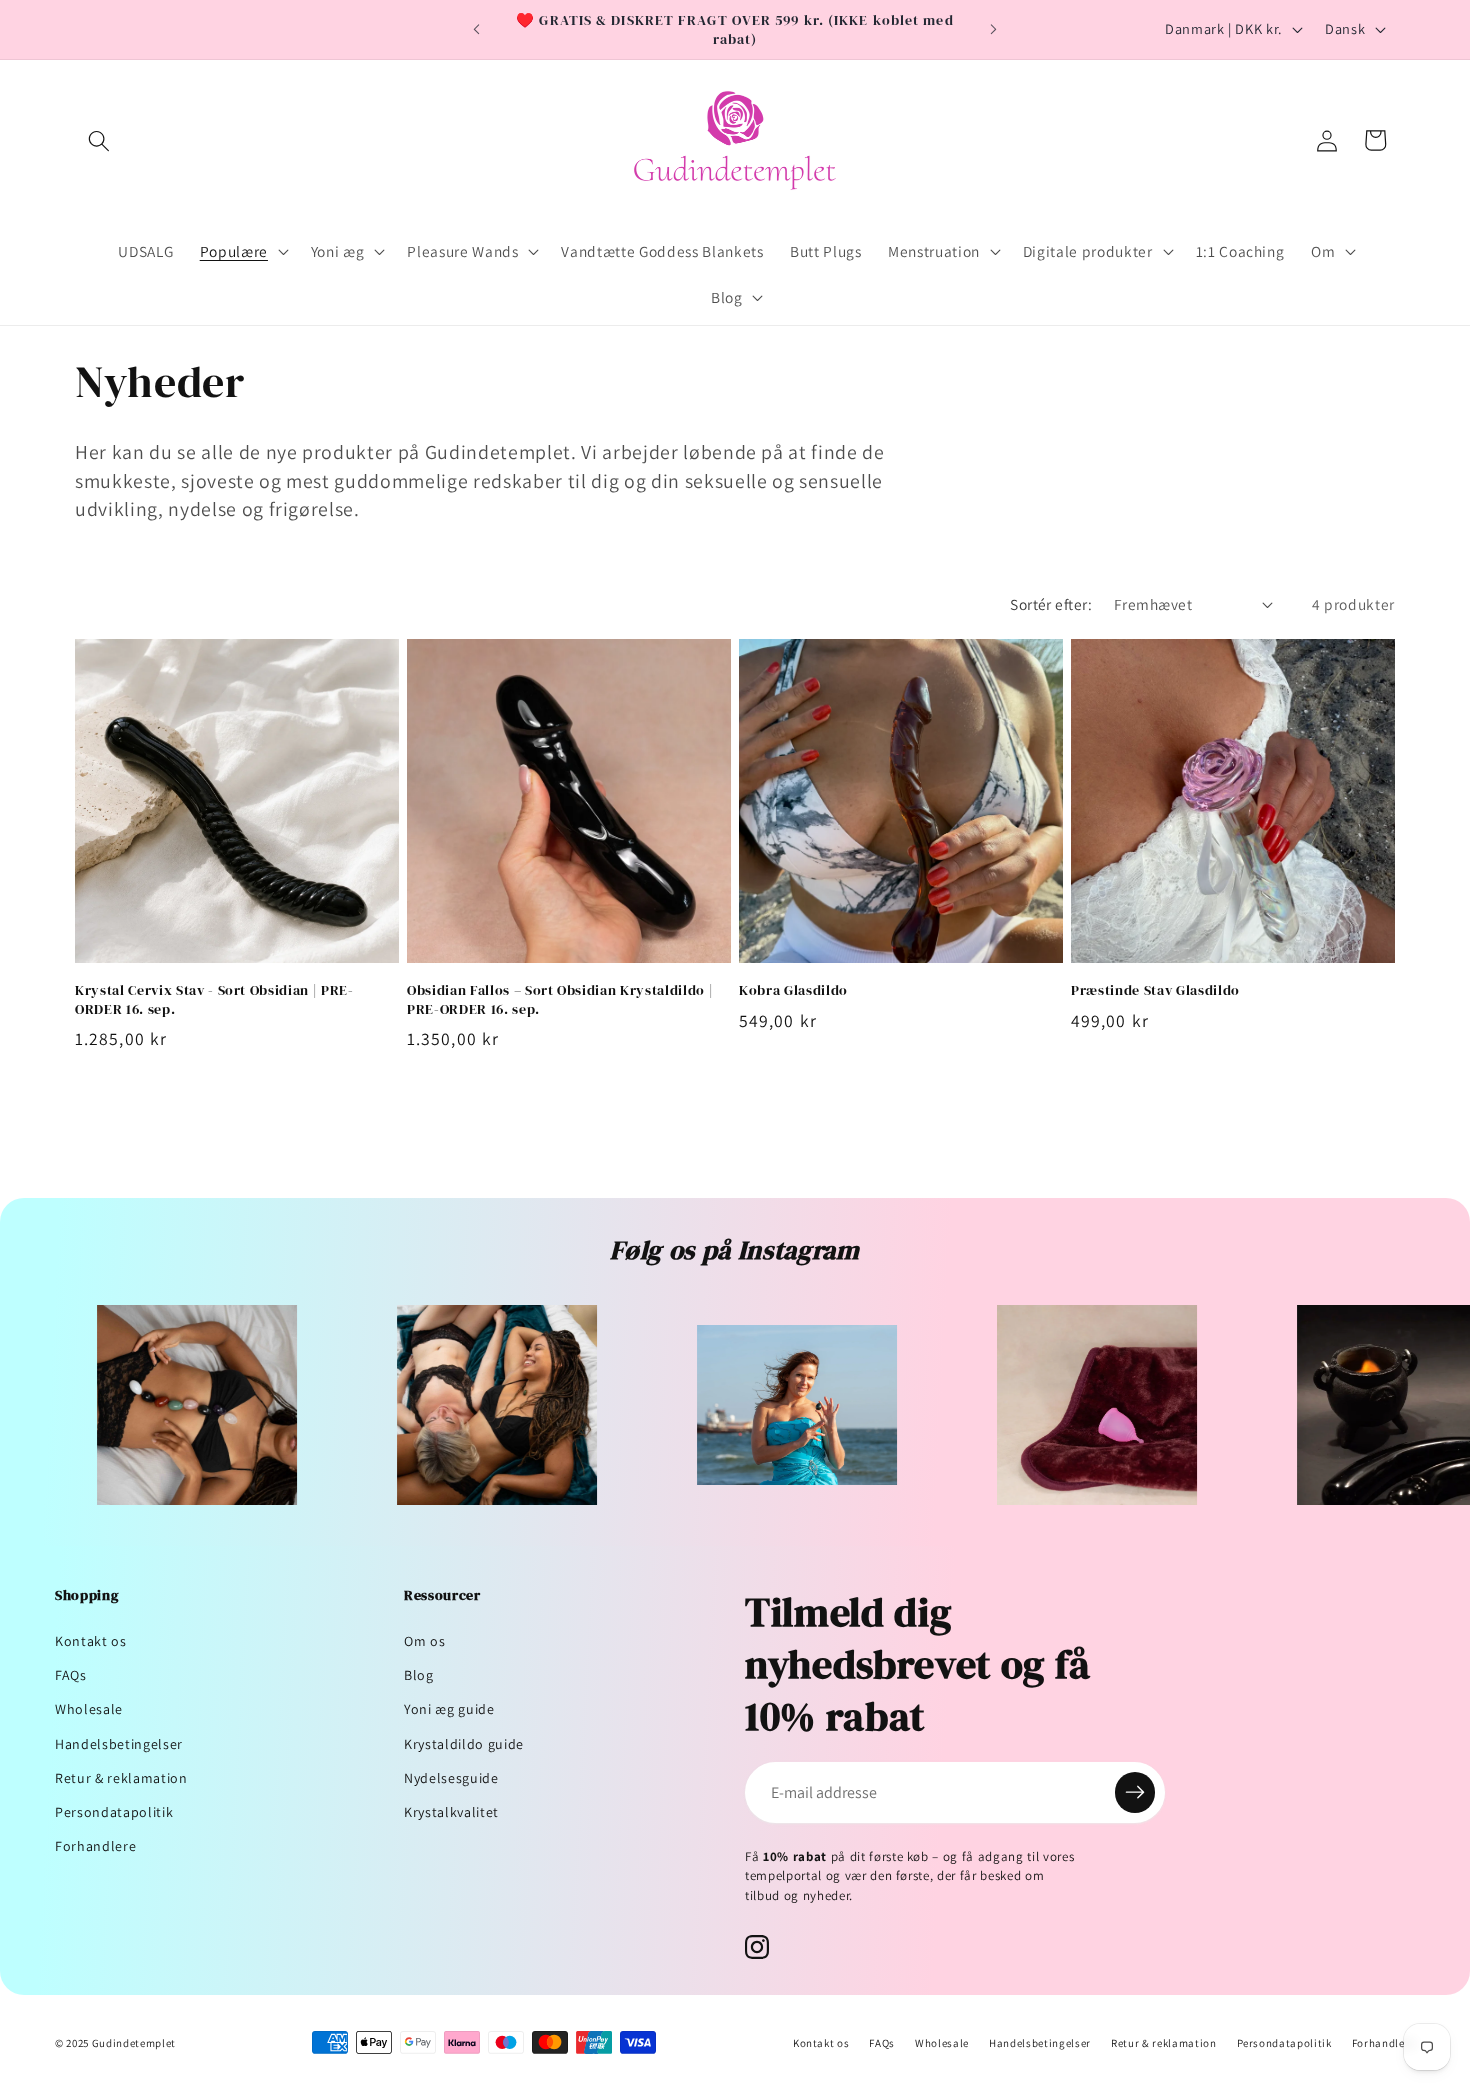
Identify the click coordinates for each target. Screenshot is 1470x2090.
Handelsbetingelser (119, 1744)
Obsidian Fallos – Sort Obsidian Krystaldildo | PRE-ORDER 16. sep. (560, 999)
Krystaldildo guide (464, 1744)
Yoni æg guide (449, 1709)
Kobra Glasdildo (793, 990)
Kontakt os (91, 1641)
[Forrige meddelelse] (477, 30)
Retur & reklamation (121, 1778)
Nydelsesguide (451, 1778)
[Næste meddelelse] (994, 30)
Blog (419, 1675)
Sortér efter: (1051, 604)
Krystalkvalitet (451, 1812)
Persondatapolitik (114, 1812)
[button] (99, 140)
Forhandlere (95, 1846)
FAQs (71, 1675)
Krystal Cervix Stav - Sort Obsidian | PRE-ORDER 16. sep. (214, 999)
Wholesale (89, 1709)
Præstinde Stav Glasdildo (1155, 990)
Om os (424, 1641)
